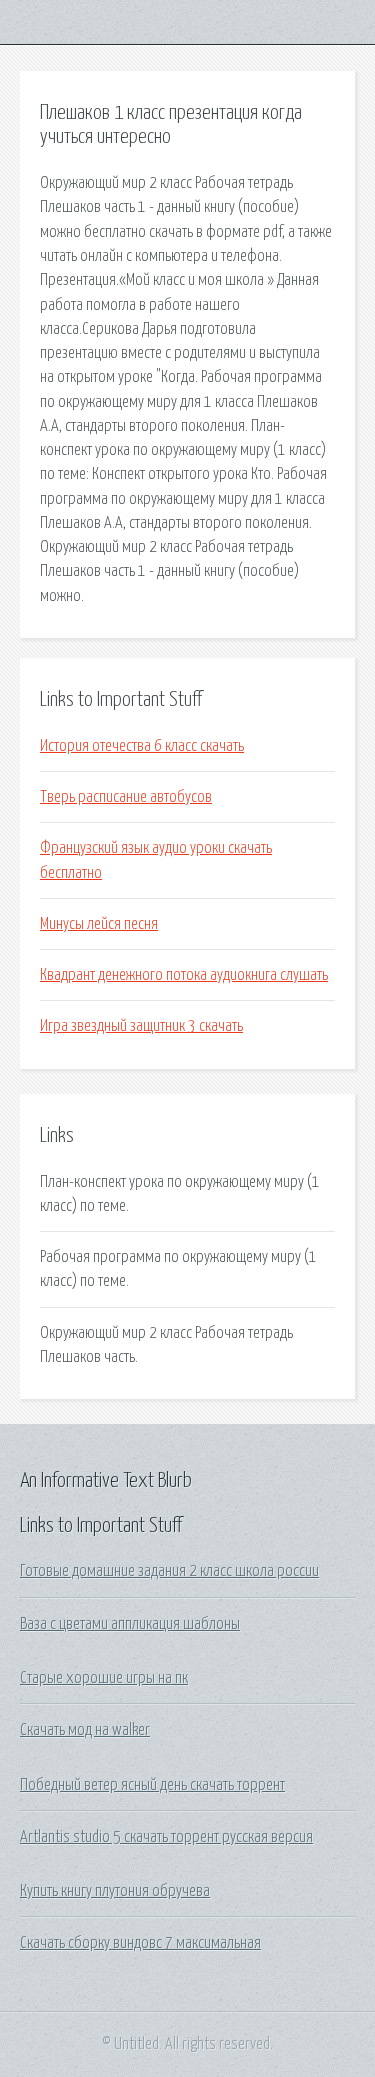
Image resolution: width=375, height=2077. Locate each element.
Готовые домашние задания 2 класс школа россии (169, 1571)
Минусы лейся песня (99, 924)
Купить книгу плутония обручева (115, 1891)
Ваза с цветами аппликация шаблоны (130, 1624)
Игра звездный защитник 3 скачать (141, 1026)
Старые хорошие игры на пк (104, 1678)
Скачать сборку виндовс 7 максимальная (140, 1943)
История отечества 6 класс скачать (142, 746)
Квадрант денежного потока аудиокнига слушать (184, 975)
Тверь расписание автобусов (126, 797)
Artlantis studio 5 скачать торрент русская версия (166, 1837)
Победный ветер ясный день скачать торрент (152, 1785)
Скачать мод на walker (85, 1730)
